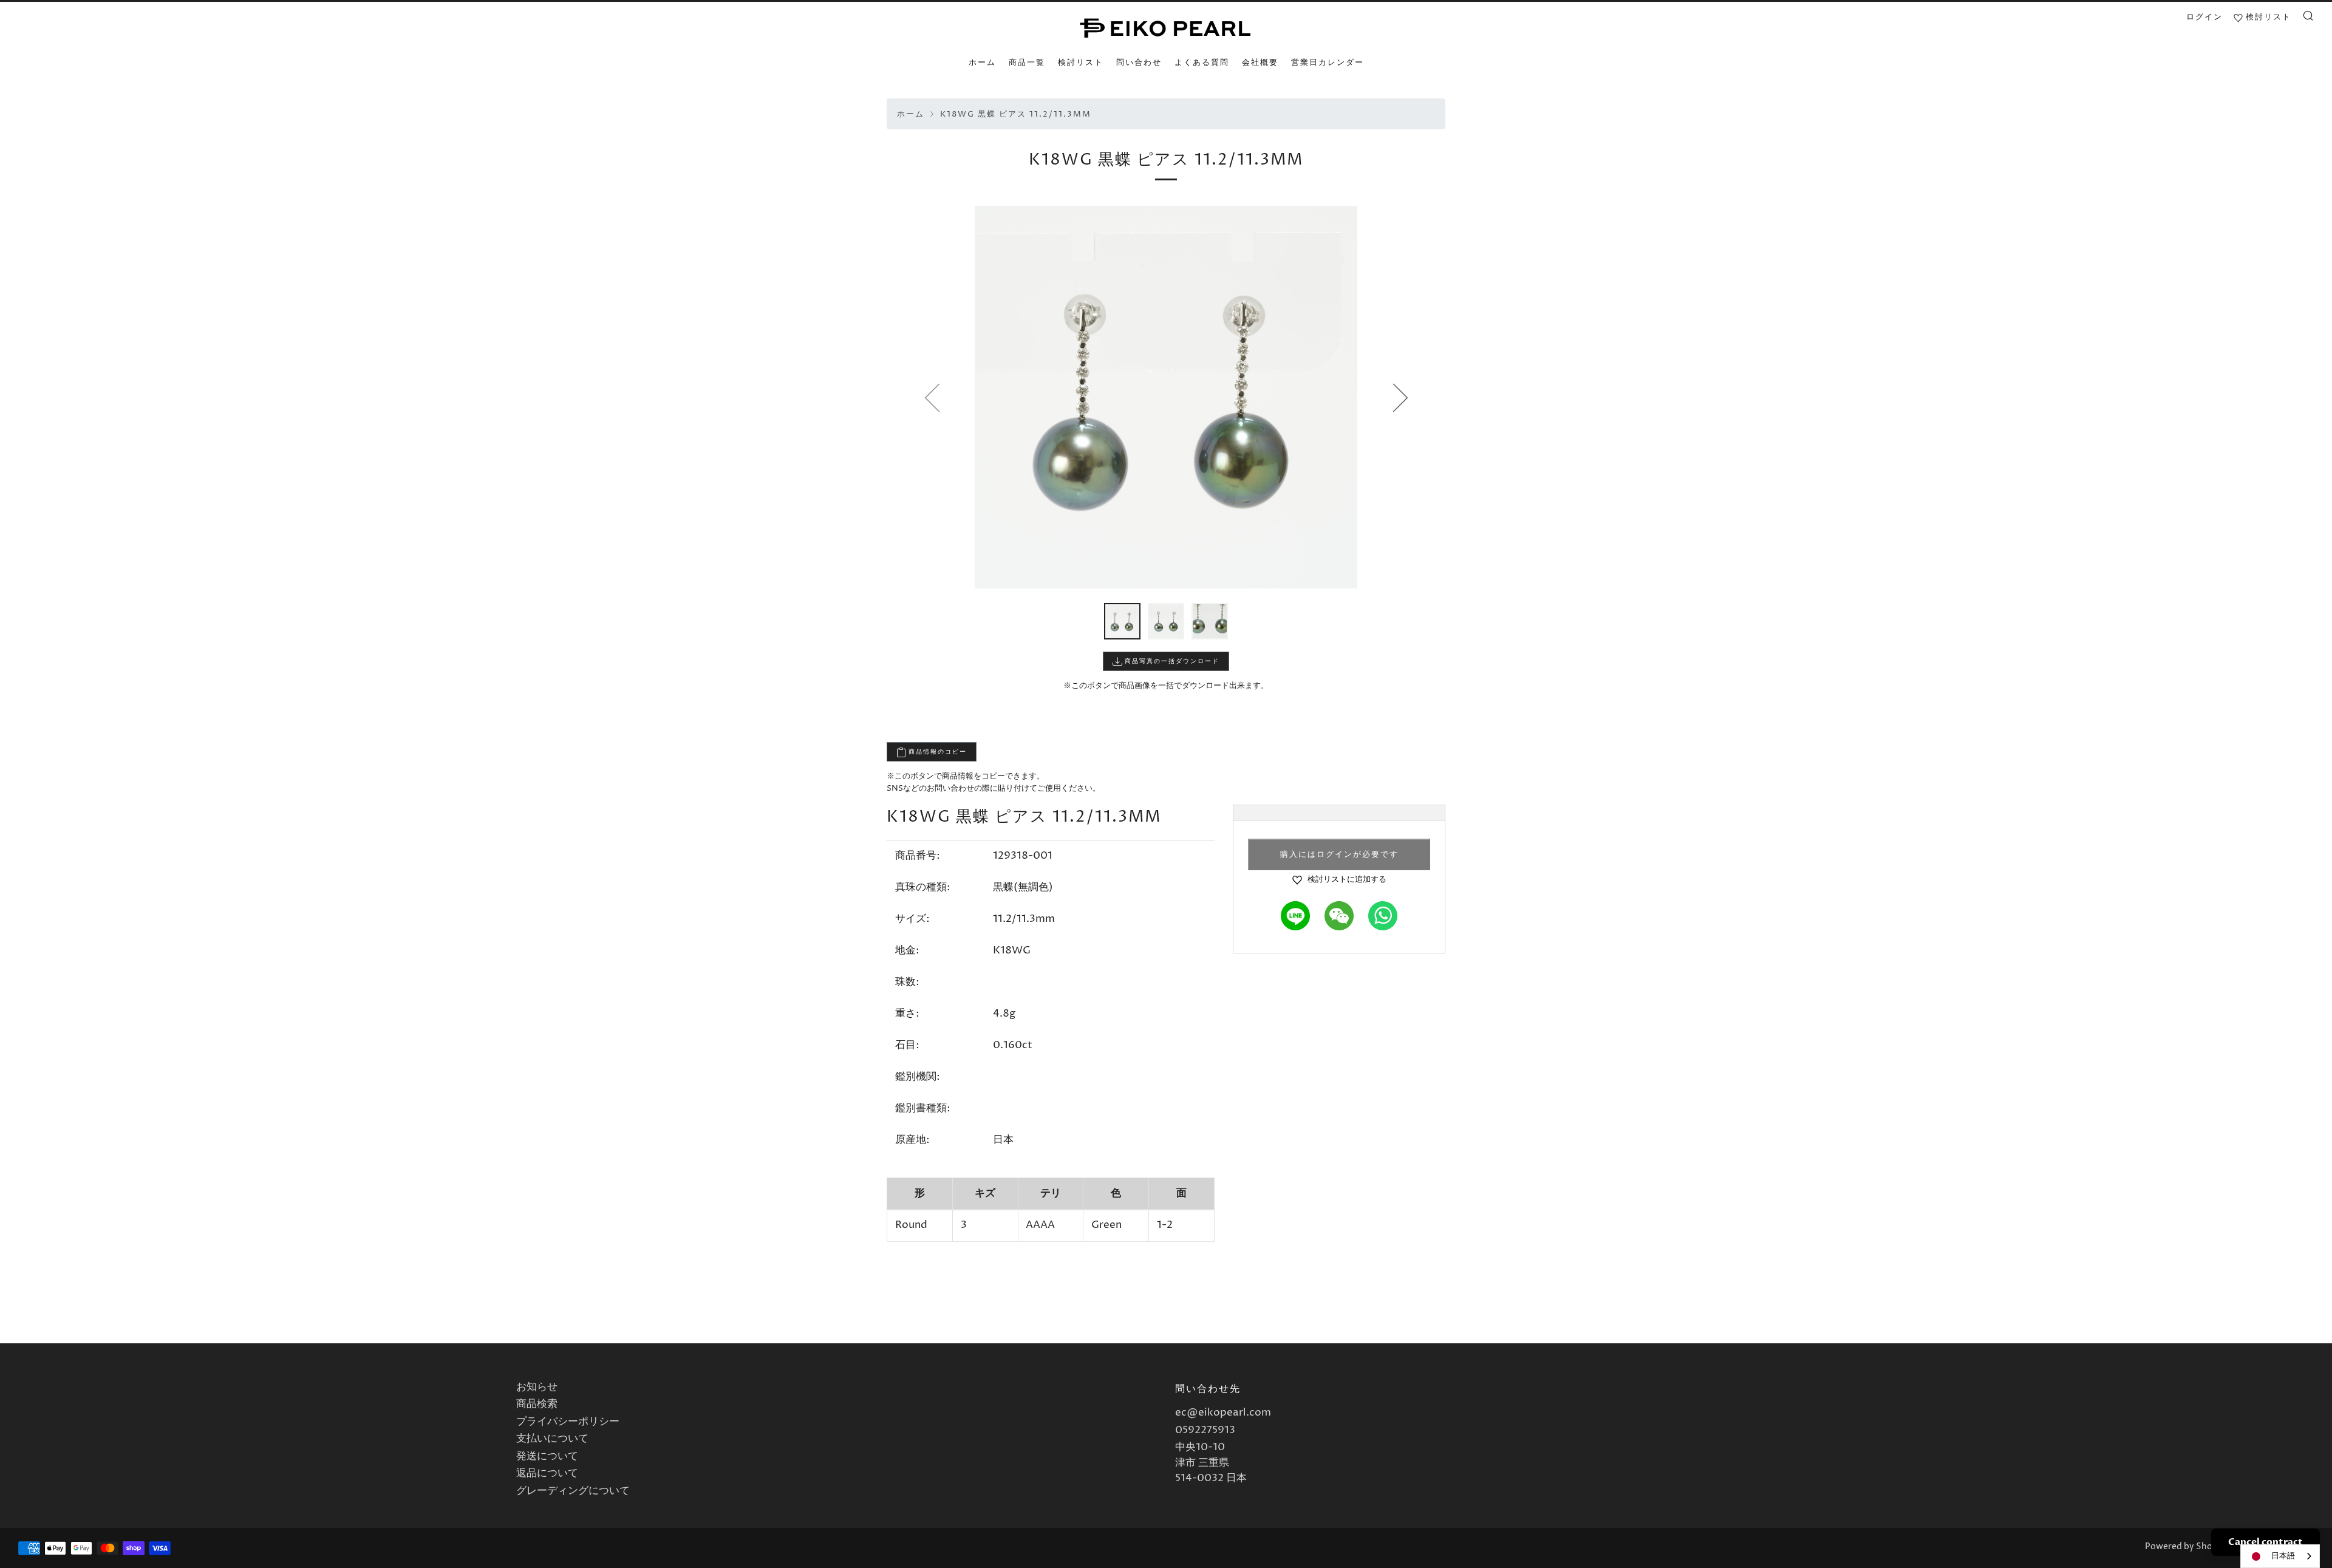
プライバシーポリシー (568, 1422)
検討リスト (1081, 63)
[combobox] (2280, 1556)
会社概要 (1260, 63)
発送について (547, 1456)
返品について (547, 1473)
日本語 (2283, 1556)
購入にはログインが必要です (1339, 854)
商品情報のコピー (936, 752)
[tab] (1122, 621)
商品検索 (537, 1404)
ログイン (2204, 17)
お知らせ (537, 1387)
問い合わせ (1139, 63)
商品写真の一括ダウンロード (1171, 661)
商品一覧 (1027, 63)
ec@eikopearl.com (1223, 1413)
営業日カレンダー (1328, 63)
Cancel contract (2266, 1542)
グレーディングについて (573, 1491)
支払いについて (552, 1439)
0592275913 (1205, 1430)
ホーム (982, 63)
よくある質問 (1202, 63)
